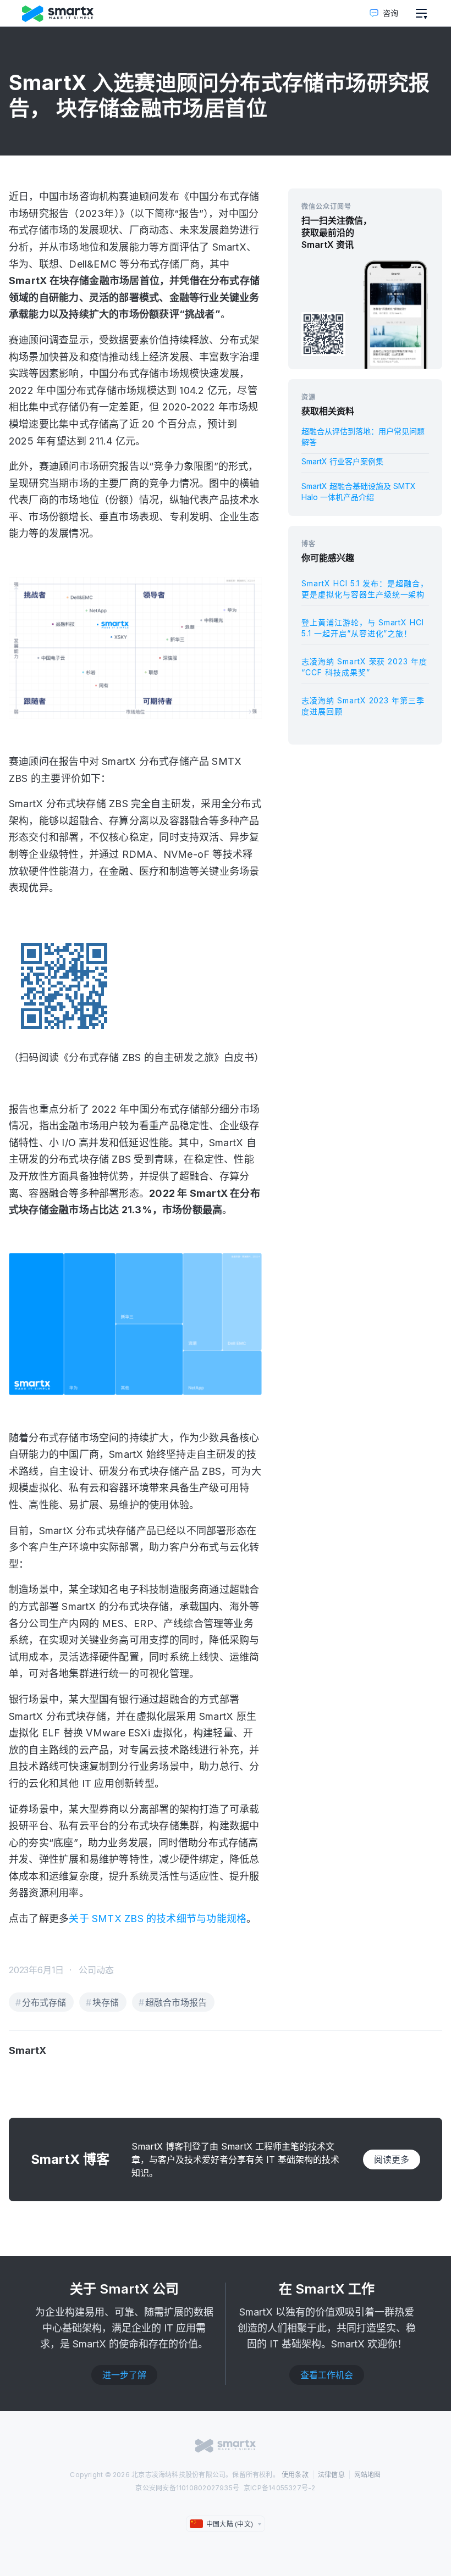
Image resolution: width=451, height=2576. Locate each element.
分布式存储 (44, 2002)
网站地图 (368, 2475)
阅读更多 (392, 2159)
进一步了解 (124, 2375)
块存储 (106, 2002)
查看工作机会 (327, 2375)
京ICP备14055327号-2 (280, 2488)
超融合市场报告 (176, 2002)
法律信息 (331, 2475)
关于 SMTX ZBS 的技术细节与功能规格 (158, 1919)
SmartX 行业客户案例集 (342, 461)
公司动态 (96, 1970)
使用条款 (295, 2475)
